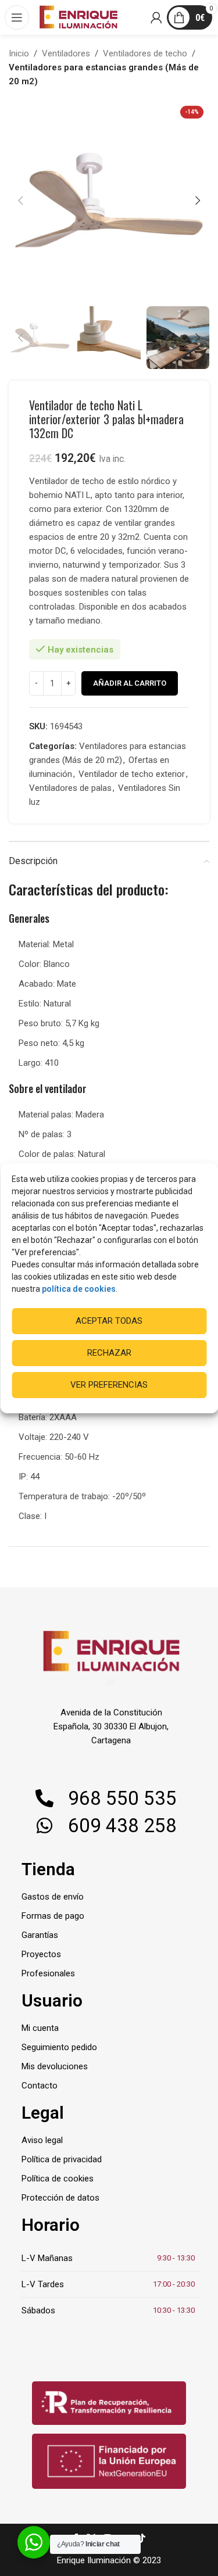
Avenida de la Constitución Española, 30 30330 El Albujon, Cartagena (111, 1726)
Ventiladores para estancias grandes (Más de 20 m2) (104, 74)
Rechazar (109, 1353)
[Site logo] (78, 17)
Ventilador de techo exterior (132, 774)
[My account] (157, 17)
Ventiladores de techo (145, 53)
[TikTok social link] (142, 2539)
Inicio (19, 53)
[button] (20, 200)
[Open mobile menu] (17, 17)
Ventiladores (66, 53)
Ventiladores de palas (70, 788)
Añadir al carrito (130, 683)
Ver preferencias (109, 1385)
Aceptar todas (109, 1321)
